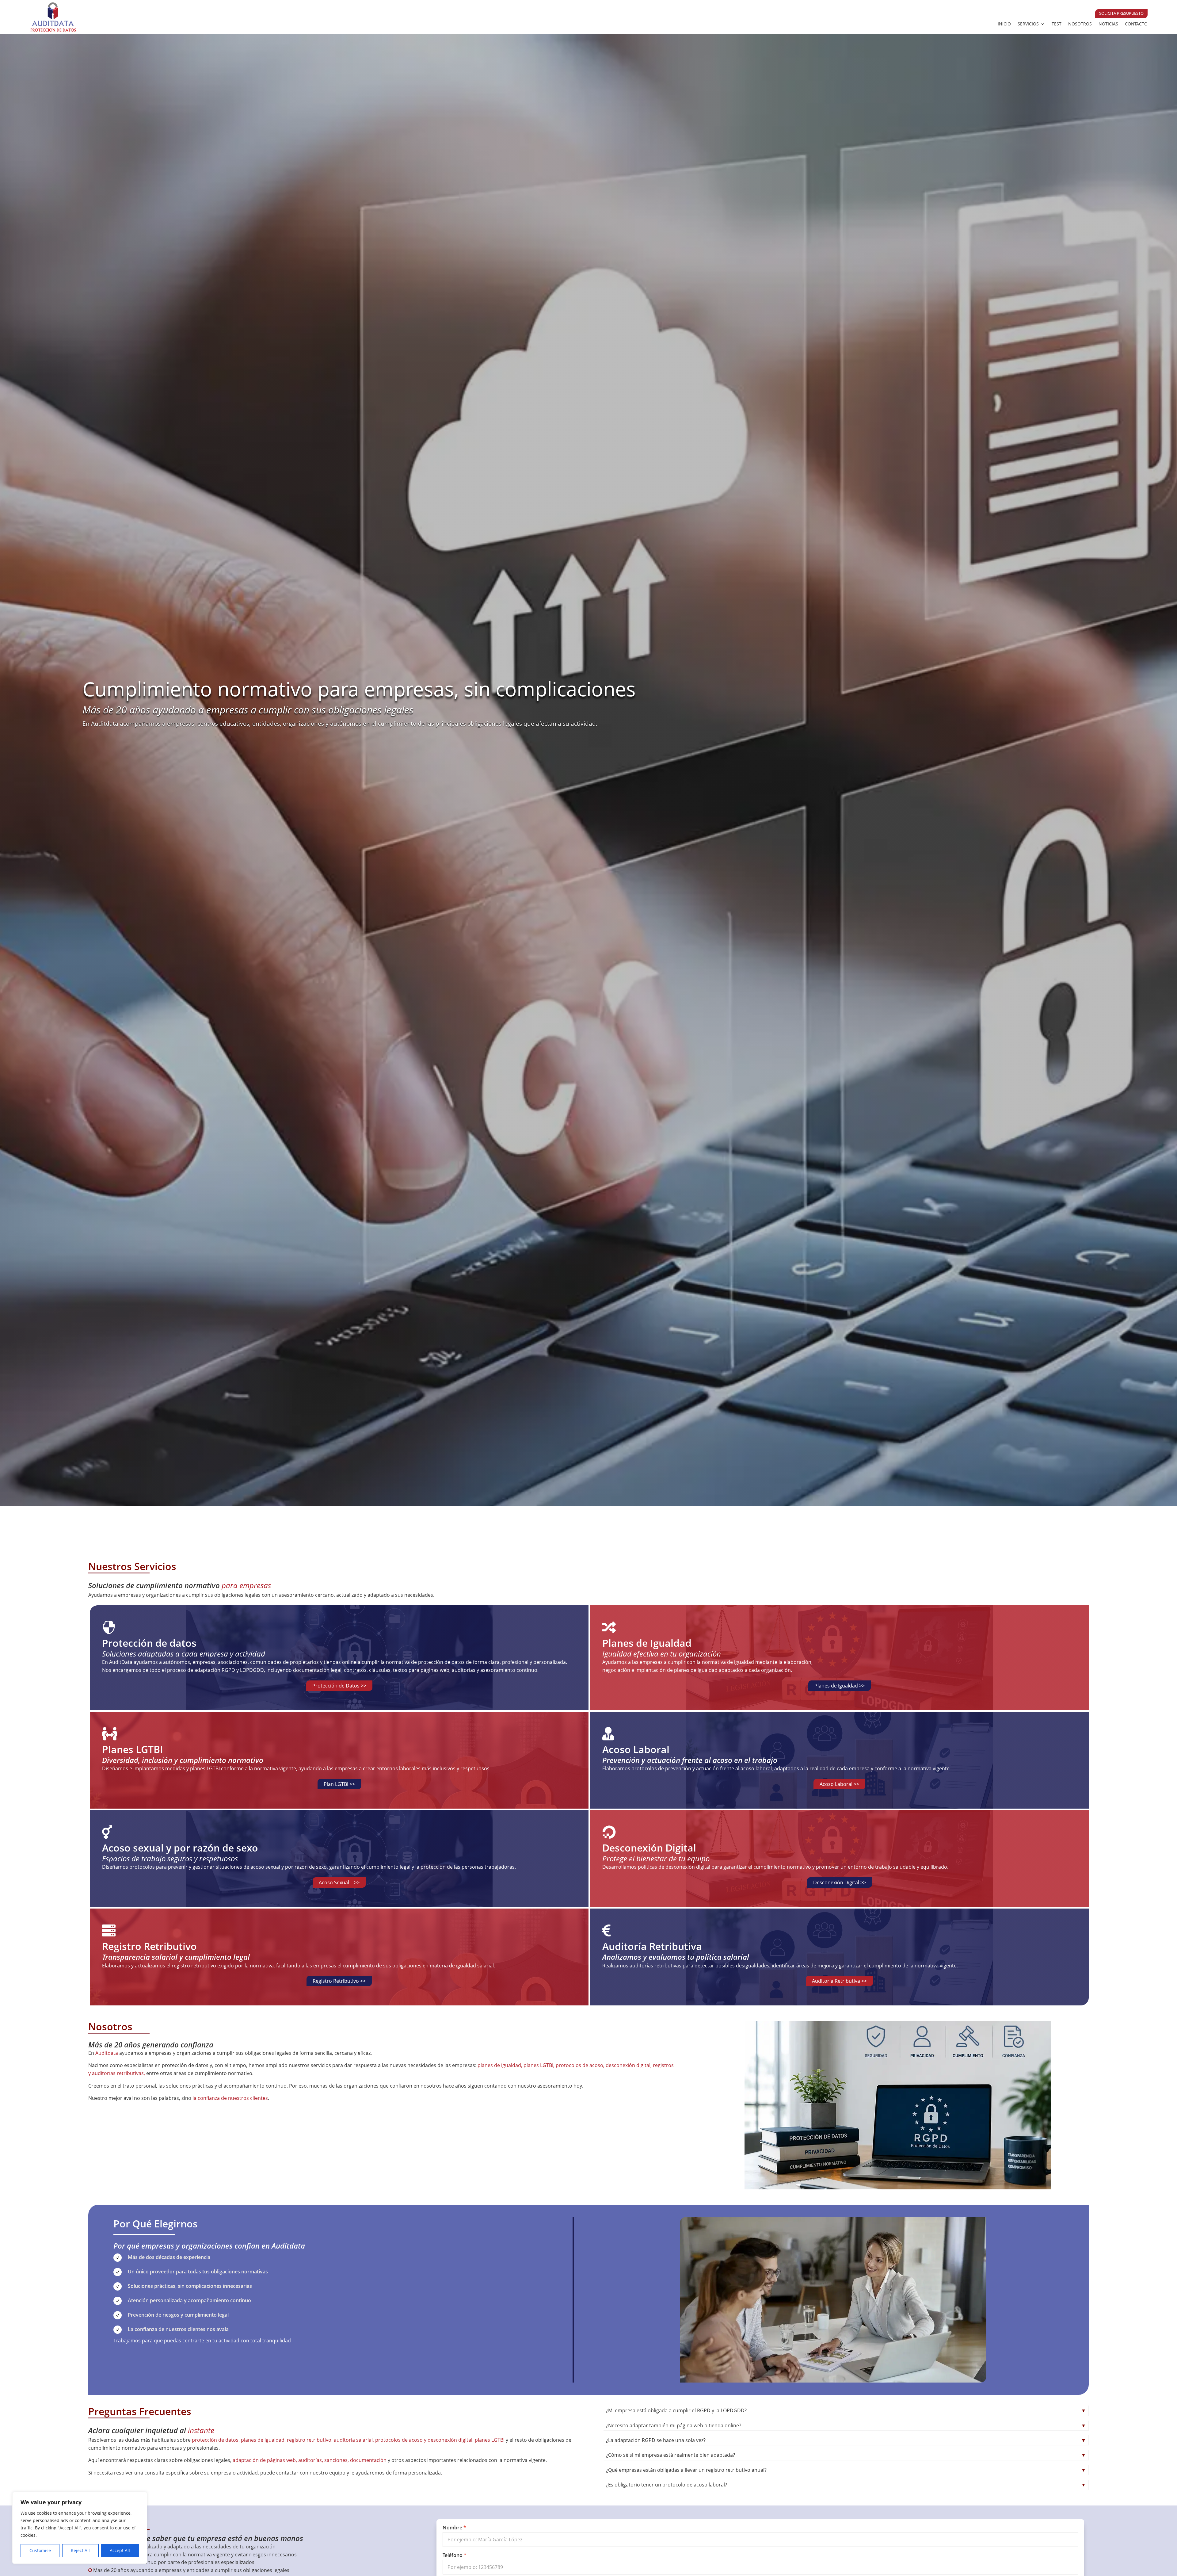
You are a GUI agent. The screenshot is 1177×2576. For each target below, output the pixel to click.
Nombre (452, 2528)
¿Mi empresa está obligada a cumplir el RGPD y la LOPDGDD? (846, 2410)
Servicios (1028, 24)
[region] (80, 2528)
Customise (40, 2550)
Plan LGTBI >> (339, 1784)
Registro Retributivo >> (339, 1981)
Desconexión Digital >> (840, 1882)
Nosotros (1080, 24)
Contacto (1136, 24)
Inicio (1004, 24)
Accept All (120, 2550)
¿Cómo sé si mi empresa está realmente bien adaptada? (846, 2455)
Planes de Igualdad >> (840, 1686)
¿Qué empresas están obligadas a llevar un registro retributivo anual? (846, 2470)
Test (1057, 24)
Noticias (1108, 24)
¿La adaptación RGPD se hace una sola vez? (846, 2440)
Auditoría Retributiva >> (839, 1981)
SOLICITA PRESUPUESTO (1121, 13)
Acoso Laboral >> (839, 1784)
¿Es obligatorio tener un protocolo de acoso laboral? (846, 2485)
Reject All (80, 2550)
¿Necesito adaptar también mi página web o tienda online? (846, 2425)
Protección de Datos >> (339, 1686)
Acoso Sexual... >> (339, 1882)
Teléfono (453, 2555)
